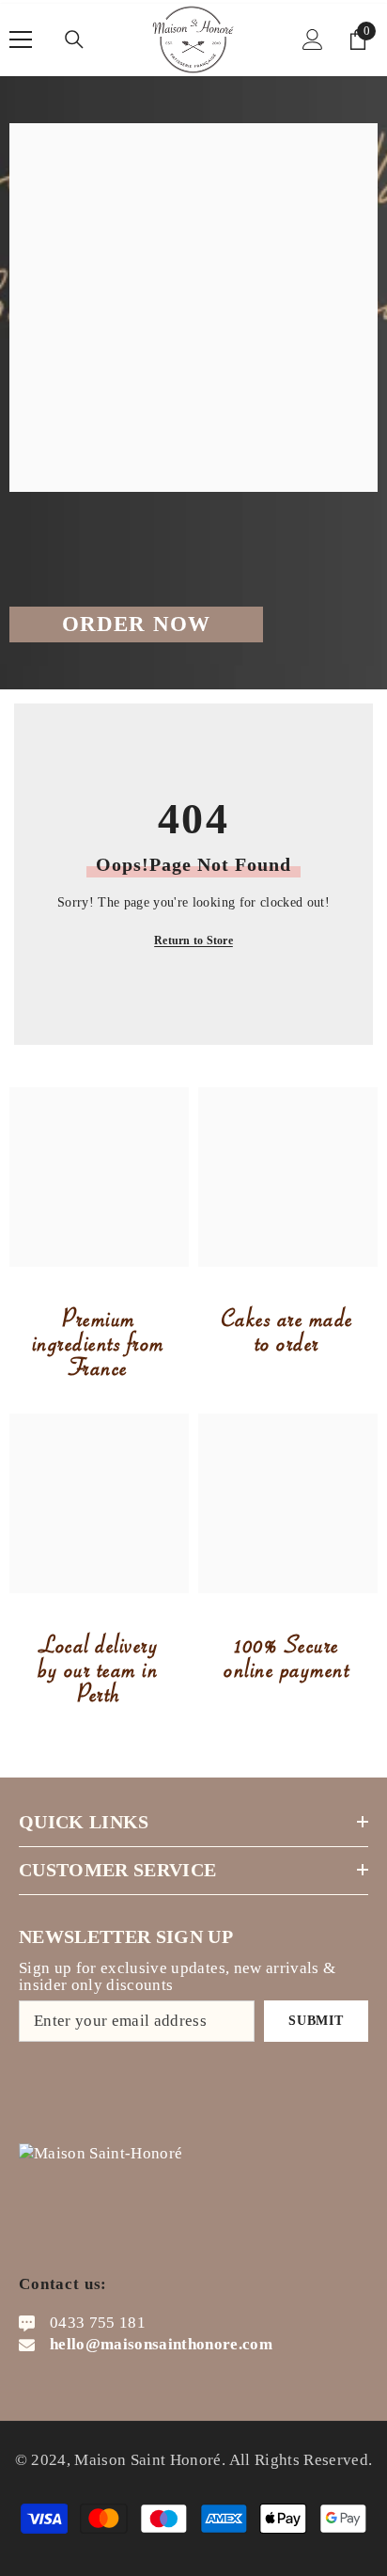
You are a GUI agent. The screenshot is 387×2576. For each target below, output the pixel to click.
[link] (99, 1177)
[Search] (74, 40)
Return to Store (193, 940)
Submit (316, 2021)
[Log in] (313, 40)
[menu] (21, 40)
